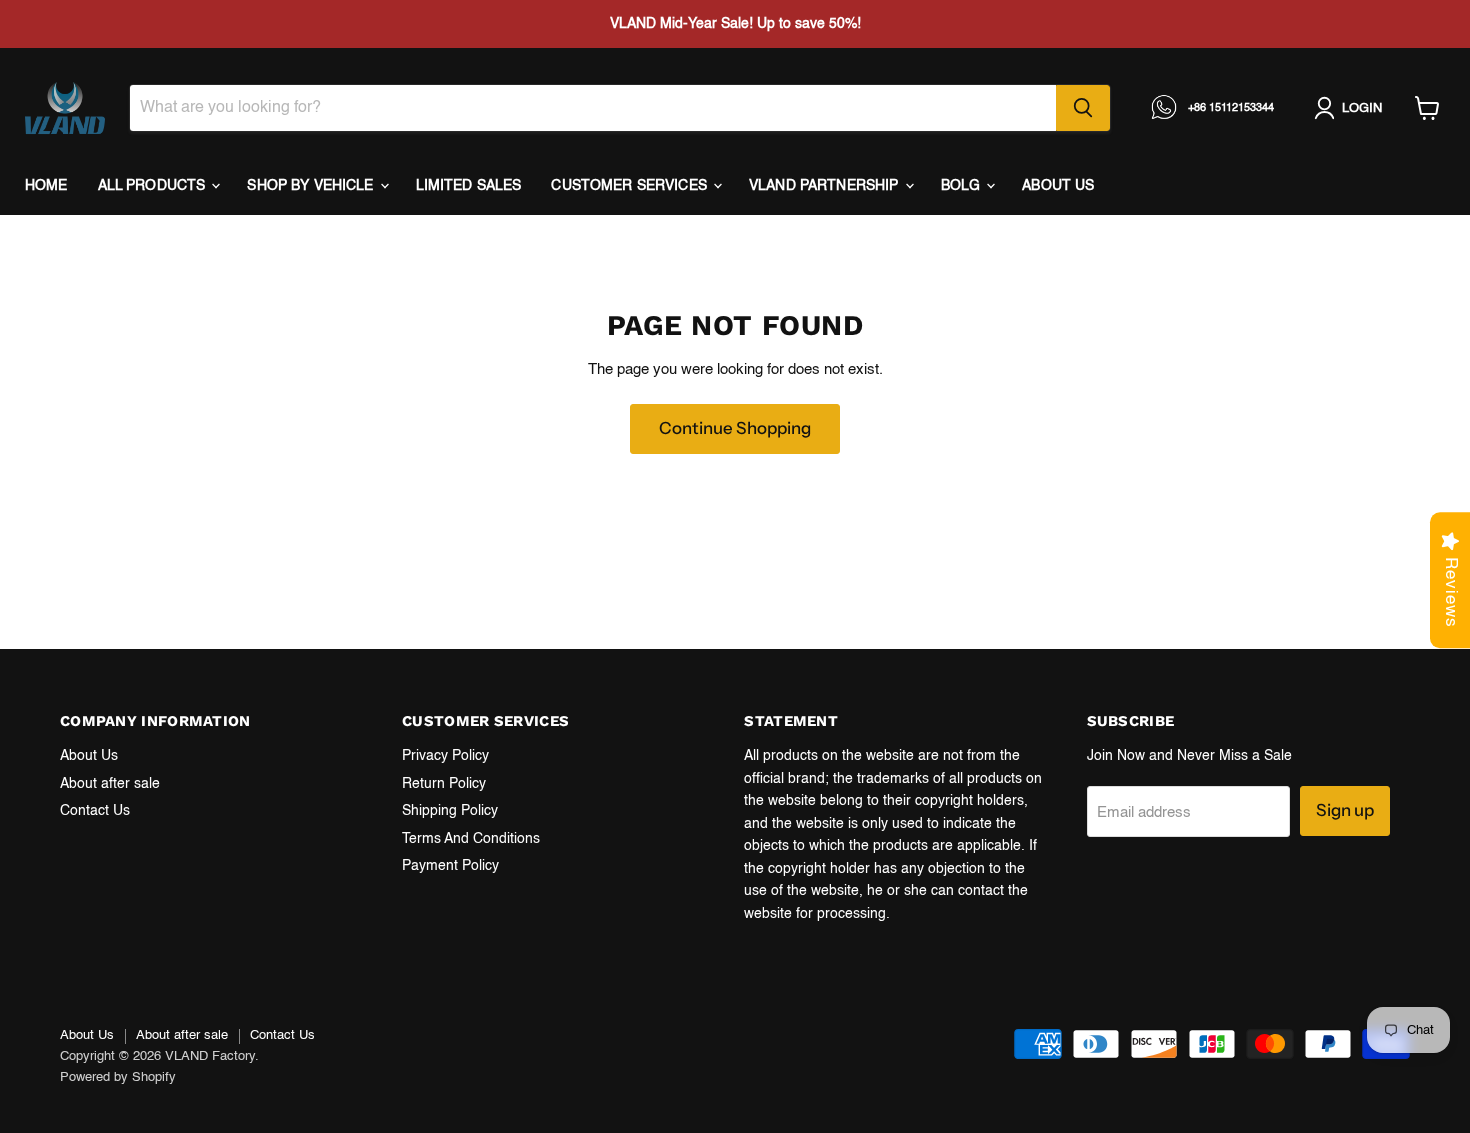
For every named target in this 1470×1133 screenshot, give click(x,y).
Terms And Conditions (471, 839)
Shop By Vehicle (312, 186)
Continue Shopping (735, 428)
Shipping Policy (450, 811)
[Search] (1083, 108)
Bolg (963, 186)
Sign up (1345, 810)
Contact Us (95, 811)
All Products (154, 186)
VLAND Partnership (826, 186)
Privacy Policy (445, 756)
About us (1058, 186)
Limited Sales (469, 186)
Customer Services (631, 186)
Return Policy (444, 784)
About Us (89, 756)
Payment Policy (450, 866)
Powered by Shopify (118, 1077)
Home (46, 186)
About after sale (110, 784)
